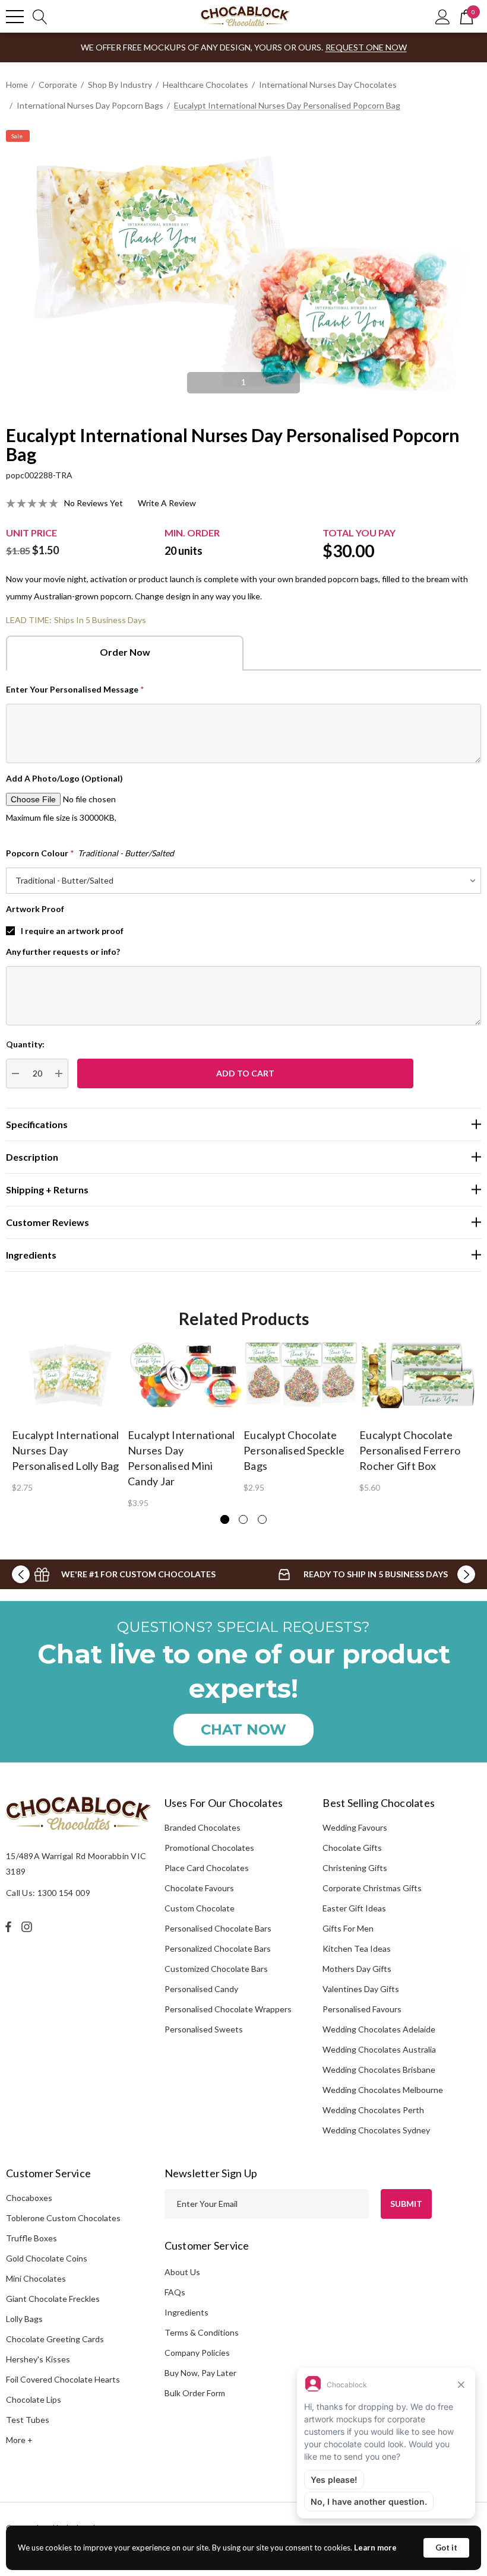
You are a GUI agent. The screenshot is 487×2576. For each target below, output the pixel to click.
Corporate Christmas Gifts (372, 1888)
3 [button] (262, 1519)
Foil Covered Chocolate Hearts (63, 2379)
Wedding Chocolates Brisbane (379, 2070)
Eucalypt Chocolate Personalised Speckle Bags (294, 1450)
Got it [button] (446, 2548)
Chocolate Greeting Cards (55, 2339)
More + (19, 2440)
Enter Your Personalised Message (75, 689)
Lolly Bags (24, 2319)
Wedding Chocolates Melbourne (383, 2090)
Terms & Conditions (202, 2332)
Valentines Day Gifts (361, 1989)
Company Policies (197, 2353)
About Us (182, 2272)
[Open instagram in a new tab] (29, 1927)
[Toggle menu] (15, 17)
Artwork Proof (35, 909)
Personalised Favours (362, 2009)
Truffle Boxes (31, 2238)
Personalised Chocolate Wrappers (228, 2009)
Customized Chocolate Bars (216, 1969)
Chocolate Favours (199, 1888)
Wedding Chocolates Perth (373, 2110)
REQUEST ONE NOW (366, 47)
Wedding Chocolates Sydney (376, 2130)
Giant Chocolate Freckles (53, 2299)
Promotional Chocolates (209, 1848)
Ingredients (186, 2312)
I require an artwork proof (72, 931)
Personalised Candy (201, 1989)
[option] (243, 269)
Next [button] (314, 377)
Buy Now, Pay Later (200, 2373)
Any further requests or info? (63, 952)
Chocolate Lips (34, 2399)
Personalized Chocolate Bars (218, 1948)
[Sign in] (443, 16)
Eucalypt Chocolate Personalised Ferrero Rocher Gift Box (410, 1450)
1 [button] (243, 382)
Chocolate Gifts (352, 1848)
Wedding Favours (355, 1827)
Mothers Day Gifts (357, 1969)
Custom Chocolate (200, 1908)
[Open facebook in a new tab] (8, 1927)
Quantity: (25, 1044)
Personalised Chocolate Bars (218, 1928)
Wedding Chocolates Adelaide (379, 2029)
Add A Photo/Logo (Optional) (64, 778)
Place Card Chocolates (207, 1868)
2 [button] (243, 1519)
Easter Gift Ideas (354, 1908)
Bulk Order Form (195, 2393)
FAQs (175, 2292)
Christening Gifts (355, 1868)
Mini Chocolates (36, 2278)
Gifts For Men (348, 1928)
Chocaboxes (29, 2198)
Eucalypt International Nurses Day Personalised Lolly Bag (66, 1450)
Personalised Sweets (204, 2029)
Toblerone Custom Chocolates (63, 2218)
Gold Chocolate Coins (47, 2258)
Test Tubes (28, 2420)
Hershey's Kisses (38, 2359)
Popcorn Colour (90, 853)
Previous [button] (173, 377)
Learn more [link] (375, 2548)
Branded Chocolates (203, 1827)
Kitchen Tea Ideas (357, 1948)
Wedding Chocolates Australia (379, 2049)
